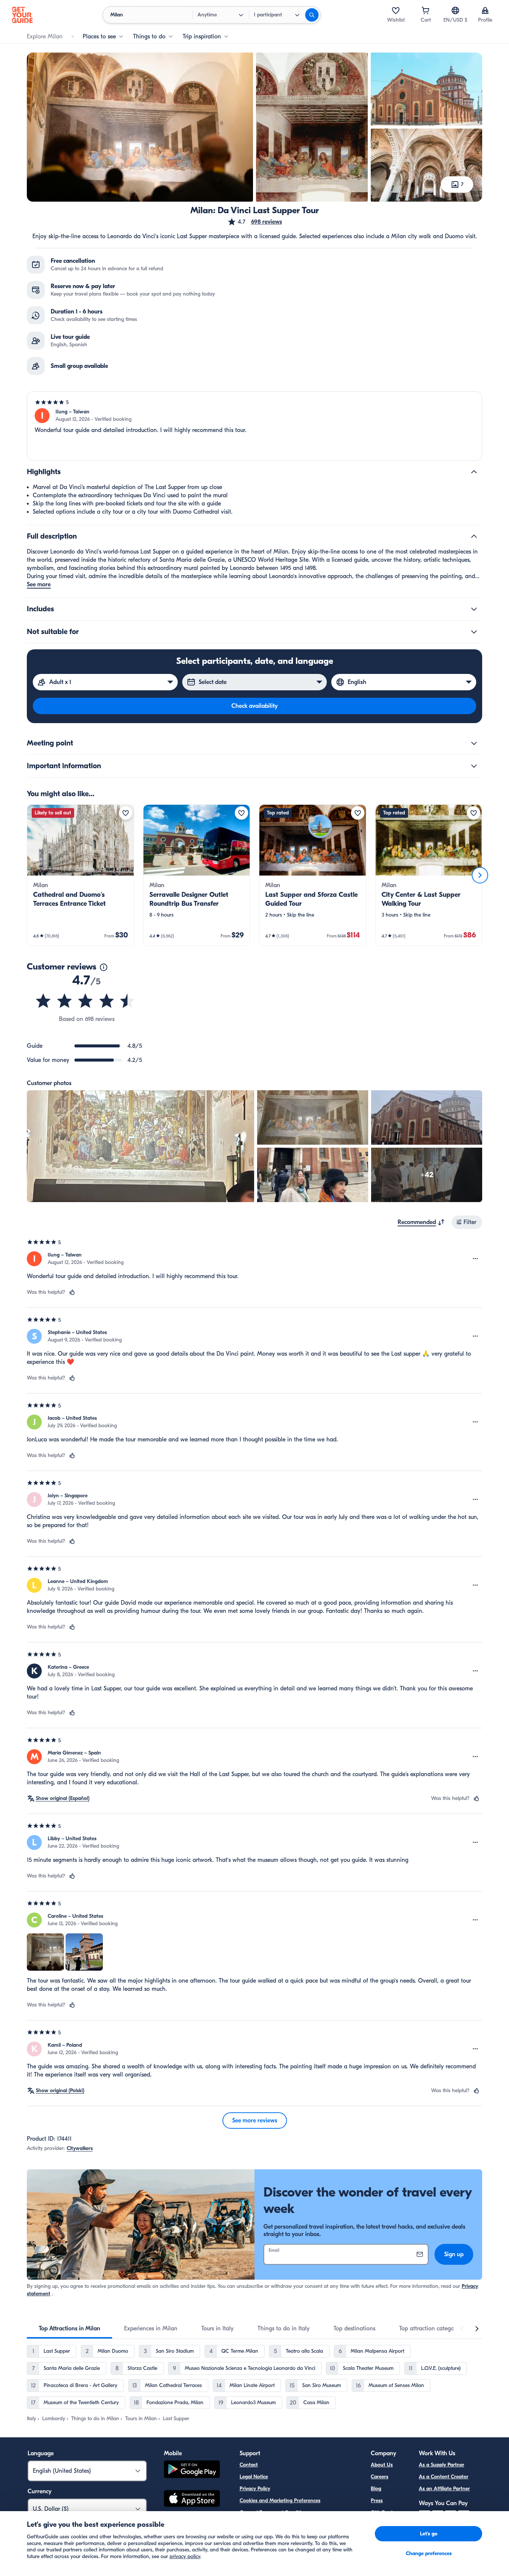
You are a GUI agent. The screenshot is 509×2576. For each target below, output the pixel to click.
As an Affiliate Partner (444, 2489)
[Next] (480, 875)
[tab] (69, 2329)
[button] (255, 222)
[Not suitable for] (474, 632)
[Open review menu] (475, 1259)
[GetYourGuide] (22, 15)
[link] (80, 875)
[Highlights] (474, 472)
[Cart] (426, 10)
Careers (380, 2477)
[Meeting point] (474, 743)
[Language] (455, 10)
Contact (249, 2465)
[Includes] (474, 609)
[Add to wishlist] (126, 813)
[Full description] (474, 536)
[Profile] (485, 10)
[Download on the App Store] (192, 2500)
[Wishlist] (396, 10)
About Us (382, 2465)
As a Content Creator (444, 2477)
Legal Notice (254, 2477)
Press (377, 2501)
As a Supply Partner (442, 2465)
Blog (376, 2489)
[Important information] (474, 766)
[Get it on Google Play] (192, 2470)
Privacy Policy (255, 2489)
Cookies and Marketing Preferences (280, 2501)
